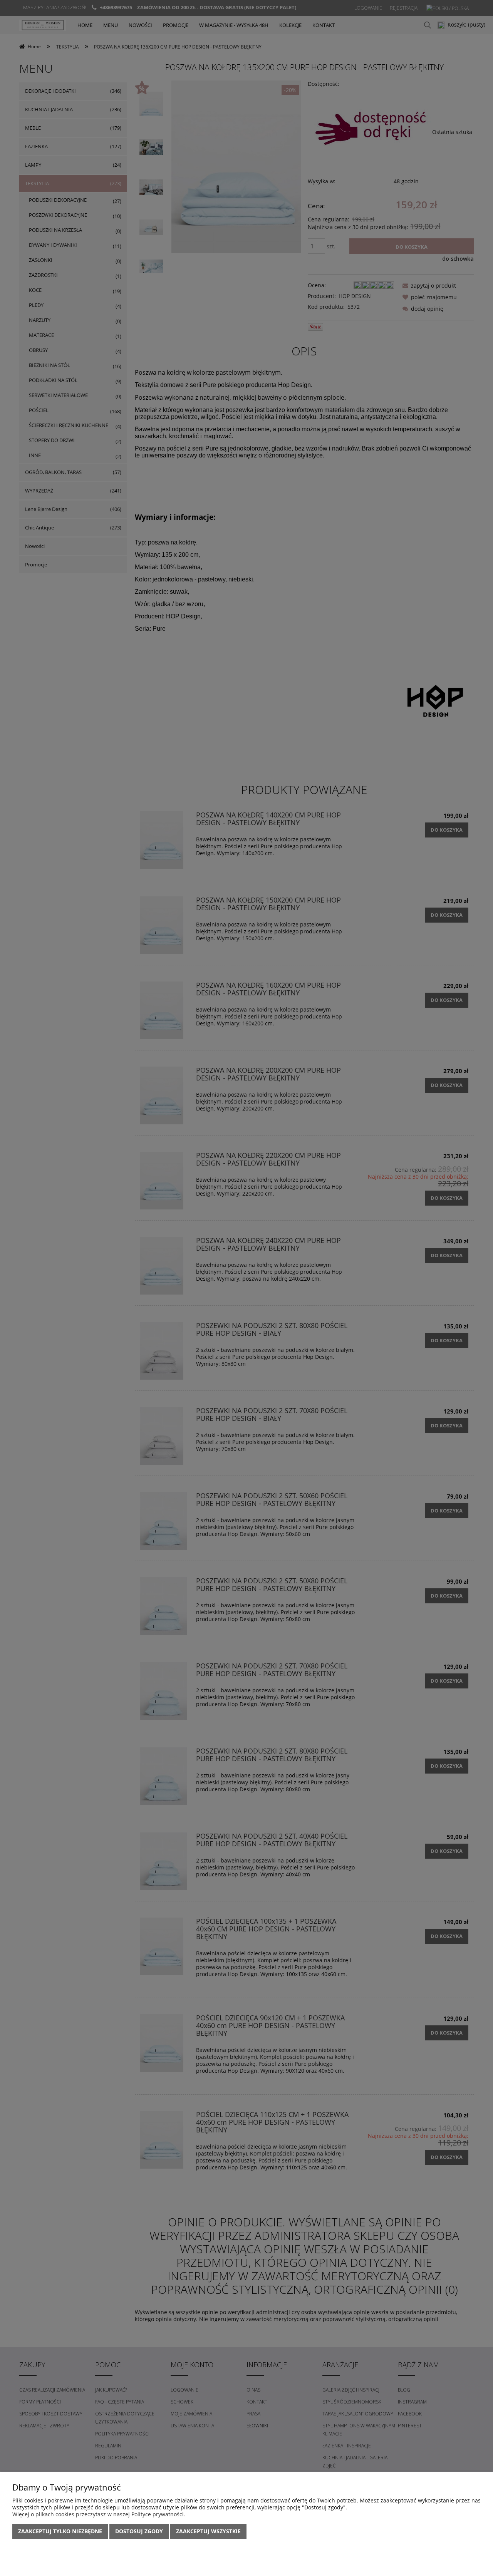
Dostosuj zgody (139, 2531)
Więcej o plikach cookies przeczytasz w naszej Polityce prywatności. (99, 2514)
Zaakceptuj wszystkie (208, 2531)
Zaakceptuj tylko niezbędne (60, 2531)
